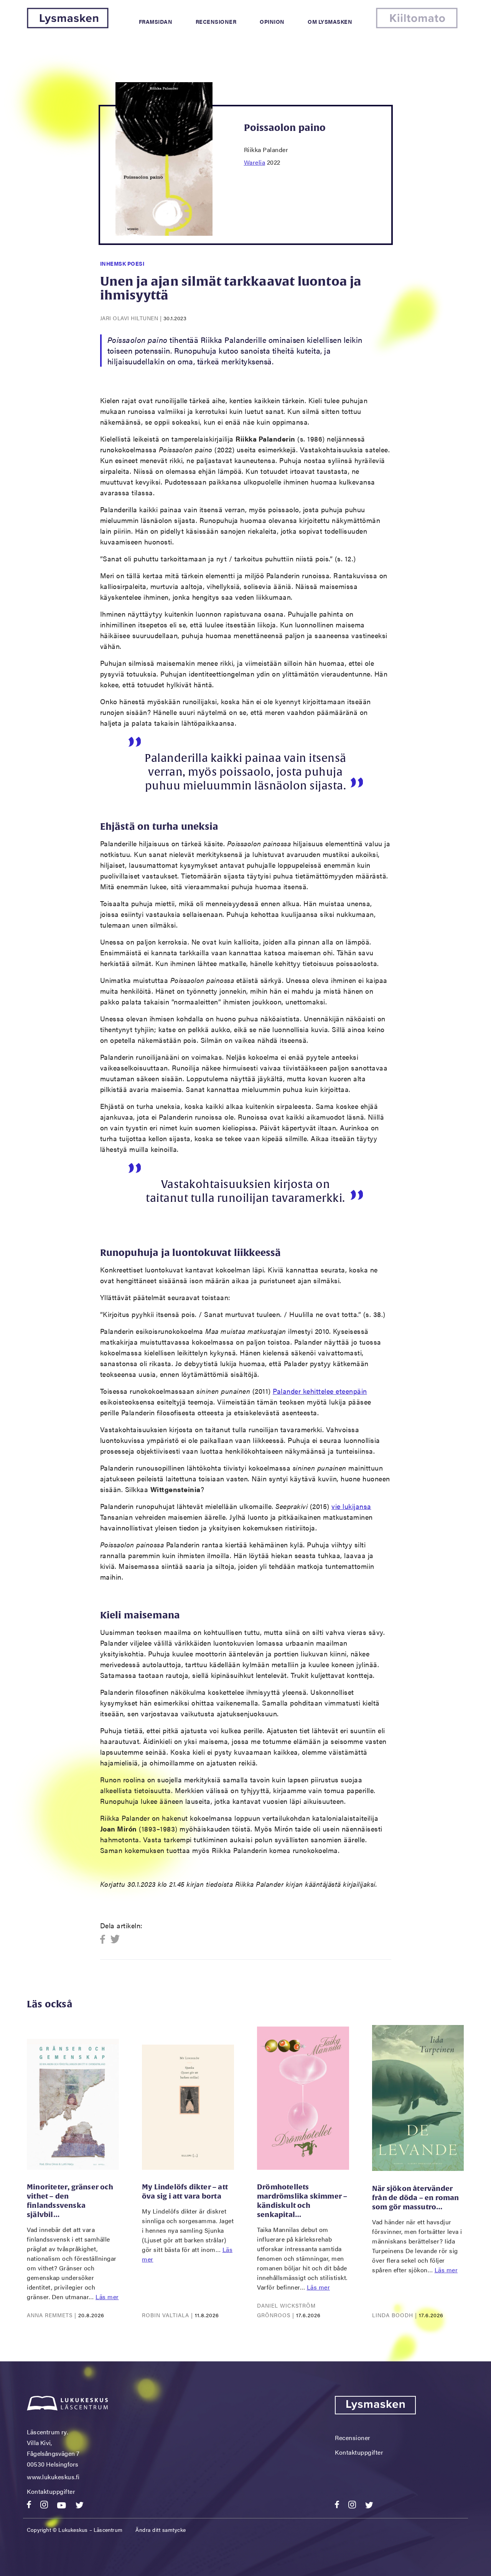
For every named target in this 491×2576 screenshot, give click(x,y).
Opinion (272, 22)
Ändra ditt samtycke (161, 2530)
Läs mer (107, 2297)
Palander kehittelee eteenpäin (320, 1391)
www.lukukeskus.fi (53, 2477)
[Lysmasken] (68, 26)
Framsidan (156, 22)
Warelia (255, 162)
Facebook (105, 1940)
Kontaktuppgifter (51, 2491)
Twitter (115, 1940)
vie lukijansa (351, 1506)
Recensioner (216, 22)
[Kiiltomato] (417, 26)
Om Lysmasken (330, 22)
